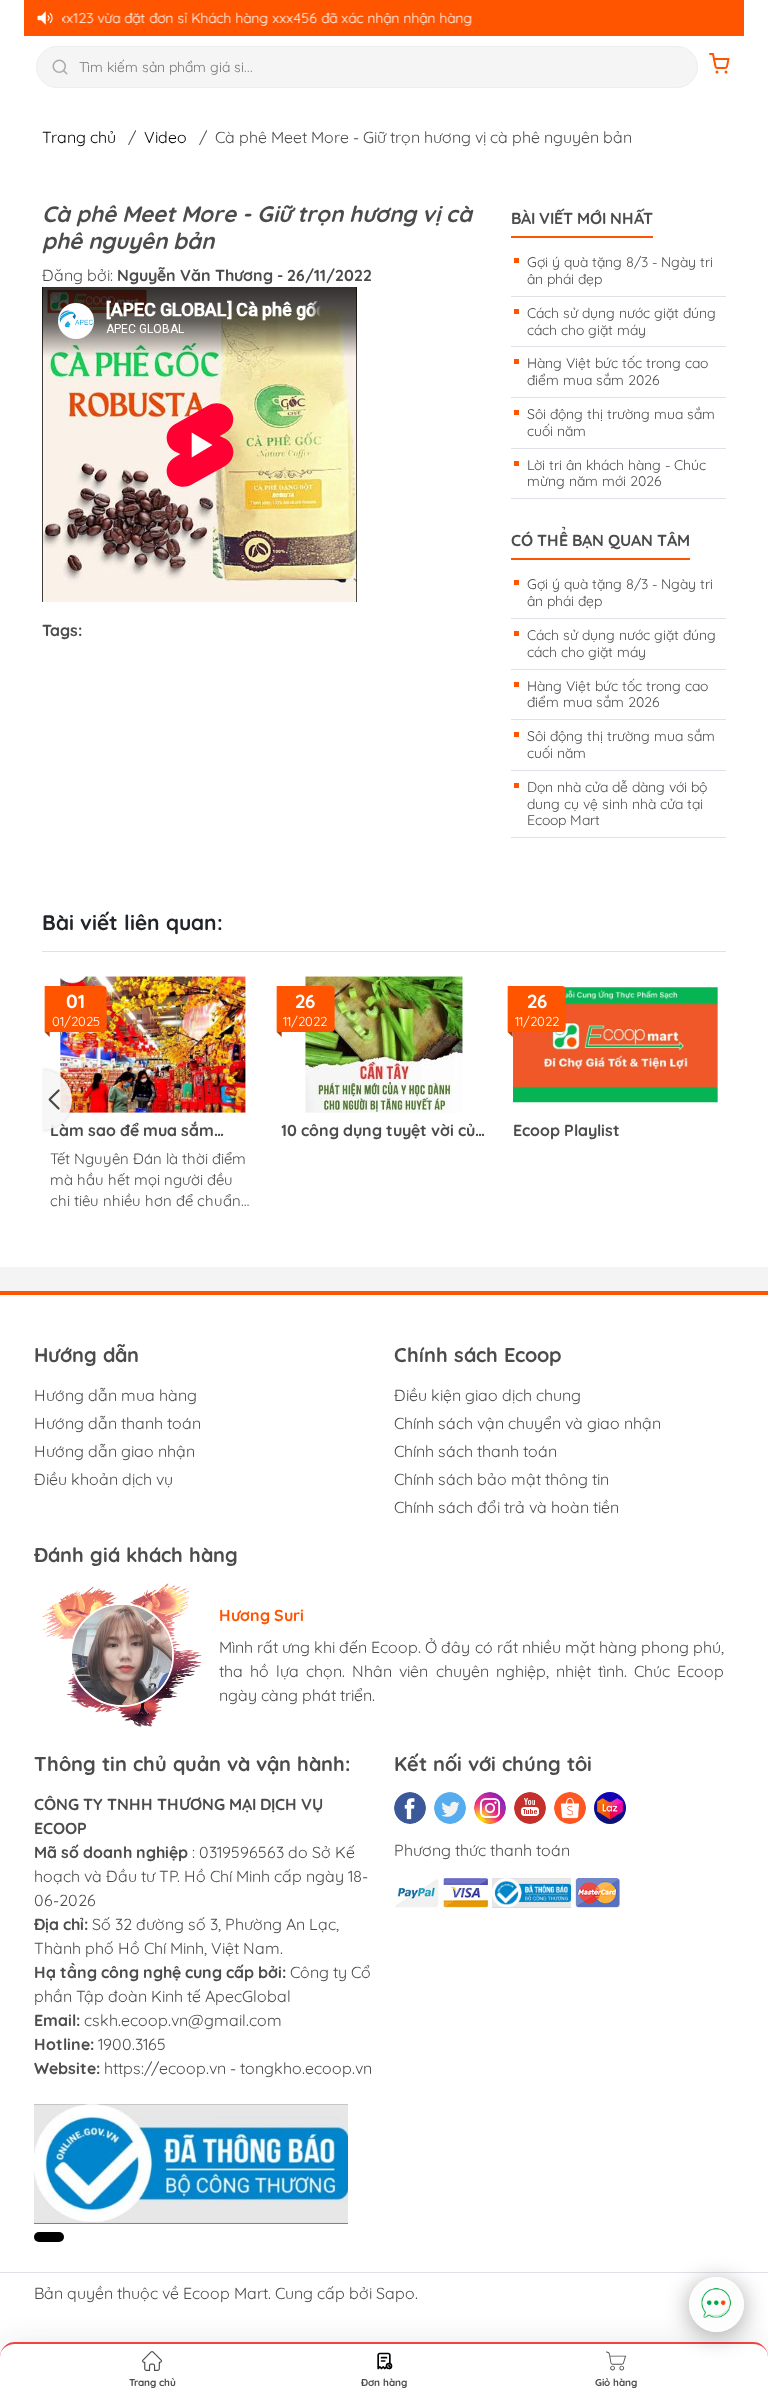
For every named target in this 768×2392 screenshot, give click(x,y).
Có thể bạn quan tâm (600, 540)
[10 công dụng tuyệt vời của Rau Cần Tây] (383, 1044)
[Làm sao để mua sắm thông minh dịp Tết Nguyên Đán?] (152, 1044)
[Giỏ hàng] (720, 67)
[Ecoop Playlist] (615, 1044)
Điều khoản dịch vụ (103, 1479)
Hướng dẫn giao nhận (114, 1451)
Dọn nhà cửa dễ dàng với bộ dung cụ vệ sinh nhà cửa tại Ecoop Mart (617, 804)
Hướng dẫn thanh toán (117, 1423)
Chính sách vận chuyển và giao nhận (527, 1423)
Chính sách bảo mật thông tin (501, 1479)
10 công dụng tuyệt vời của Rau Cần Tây (383, 1130)
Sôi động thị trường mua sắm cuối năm (621, 422)
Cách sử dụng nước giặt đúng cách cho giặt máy (621, 321)
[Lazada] (610, 1808)
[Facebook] (410, 1808)
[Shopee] (570, 1808)
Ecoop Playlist (566, 1130)
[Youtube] (530, 1808)
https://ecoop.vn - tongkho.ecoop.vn (238, 2068)
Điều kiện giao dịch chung (487, 1395)
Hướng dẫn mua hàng (115, 1395)
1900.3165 (132, 2044)
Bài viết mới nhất (582, 218)
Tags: (62, 630)
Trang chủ (79, 137)
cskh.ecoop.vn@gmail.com (183, 2020)
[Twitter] (450, 1808)
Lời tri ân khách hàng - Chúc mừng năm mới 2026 (616, 473)
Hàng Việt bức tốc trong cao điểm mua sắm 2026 (617, 371)
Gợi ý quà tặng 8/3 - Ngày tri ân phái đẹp (620, 270)
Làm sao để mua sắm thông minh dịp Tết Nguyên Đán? (132, 1130)
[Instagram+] (490, 1808)
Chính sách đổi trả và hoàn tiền (506, 1507)
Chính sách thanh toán (475, 1451)
